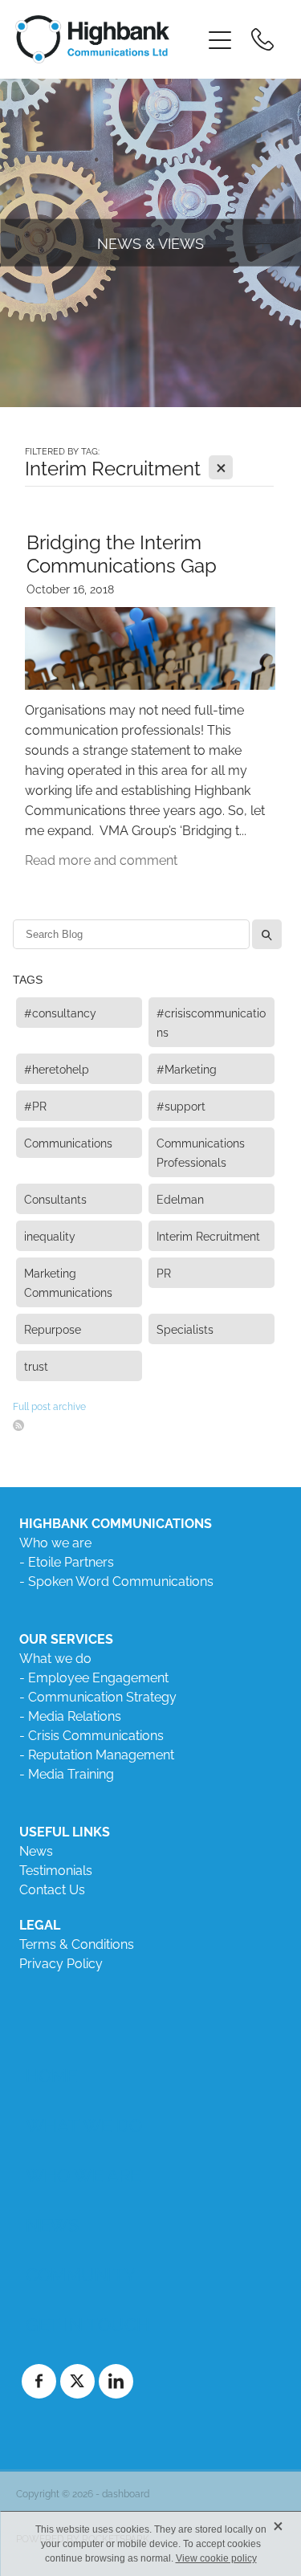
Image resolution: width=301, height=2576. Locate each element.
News (36, 1850)
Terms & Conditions (77, 1943)
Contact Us (52, 1889)
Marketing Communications (68, 1282)
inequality (50, 1235)
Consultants (55, 1198)
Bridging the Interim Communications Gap (122, 552)
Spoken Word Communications (121, 1580)
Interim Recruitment (208, 1235)
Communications (68, 1142)
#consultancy (60, 1012)
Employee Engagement (98, 1677)
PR (164, 1272)
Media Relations (75, 1715)
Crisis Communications (96, 1734)
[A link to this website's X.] (77, 2381)
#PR (35, 1105)
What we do (55, 1657)
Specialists (185, 1329)
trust (36, 1365)
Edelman (180, 1198)
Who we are (55, 1542)
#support (181, 1105)
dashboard (126, 2493)
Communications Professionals (201, 1152)
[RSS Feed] (18, 1425)
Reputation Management (101, 1754)
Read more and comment (101, 859)
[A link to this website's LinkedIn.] (116, 2381)
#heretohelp (57, 1068)
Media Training (71, 1773)
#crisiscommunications (211, 1022)
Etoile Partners (71, 1561)
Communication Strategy (102, 1696)
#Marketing (187, 1068)
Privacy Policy (61, 1963)
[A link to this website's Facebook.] (39, 2381)
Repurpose (53, 1329)
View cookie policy (216, 2558)
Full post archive (49, 1406)
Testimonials (56, 1869)
